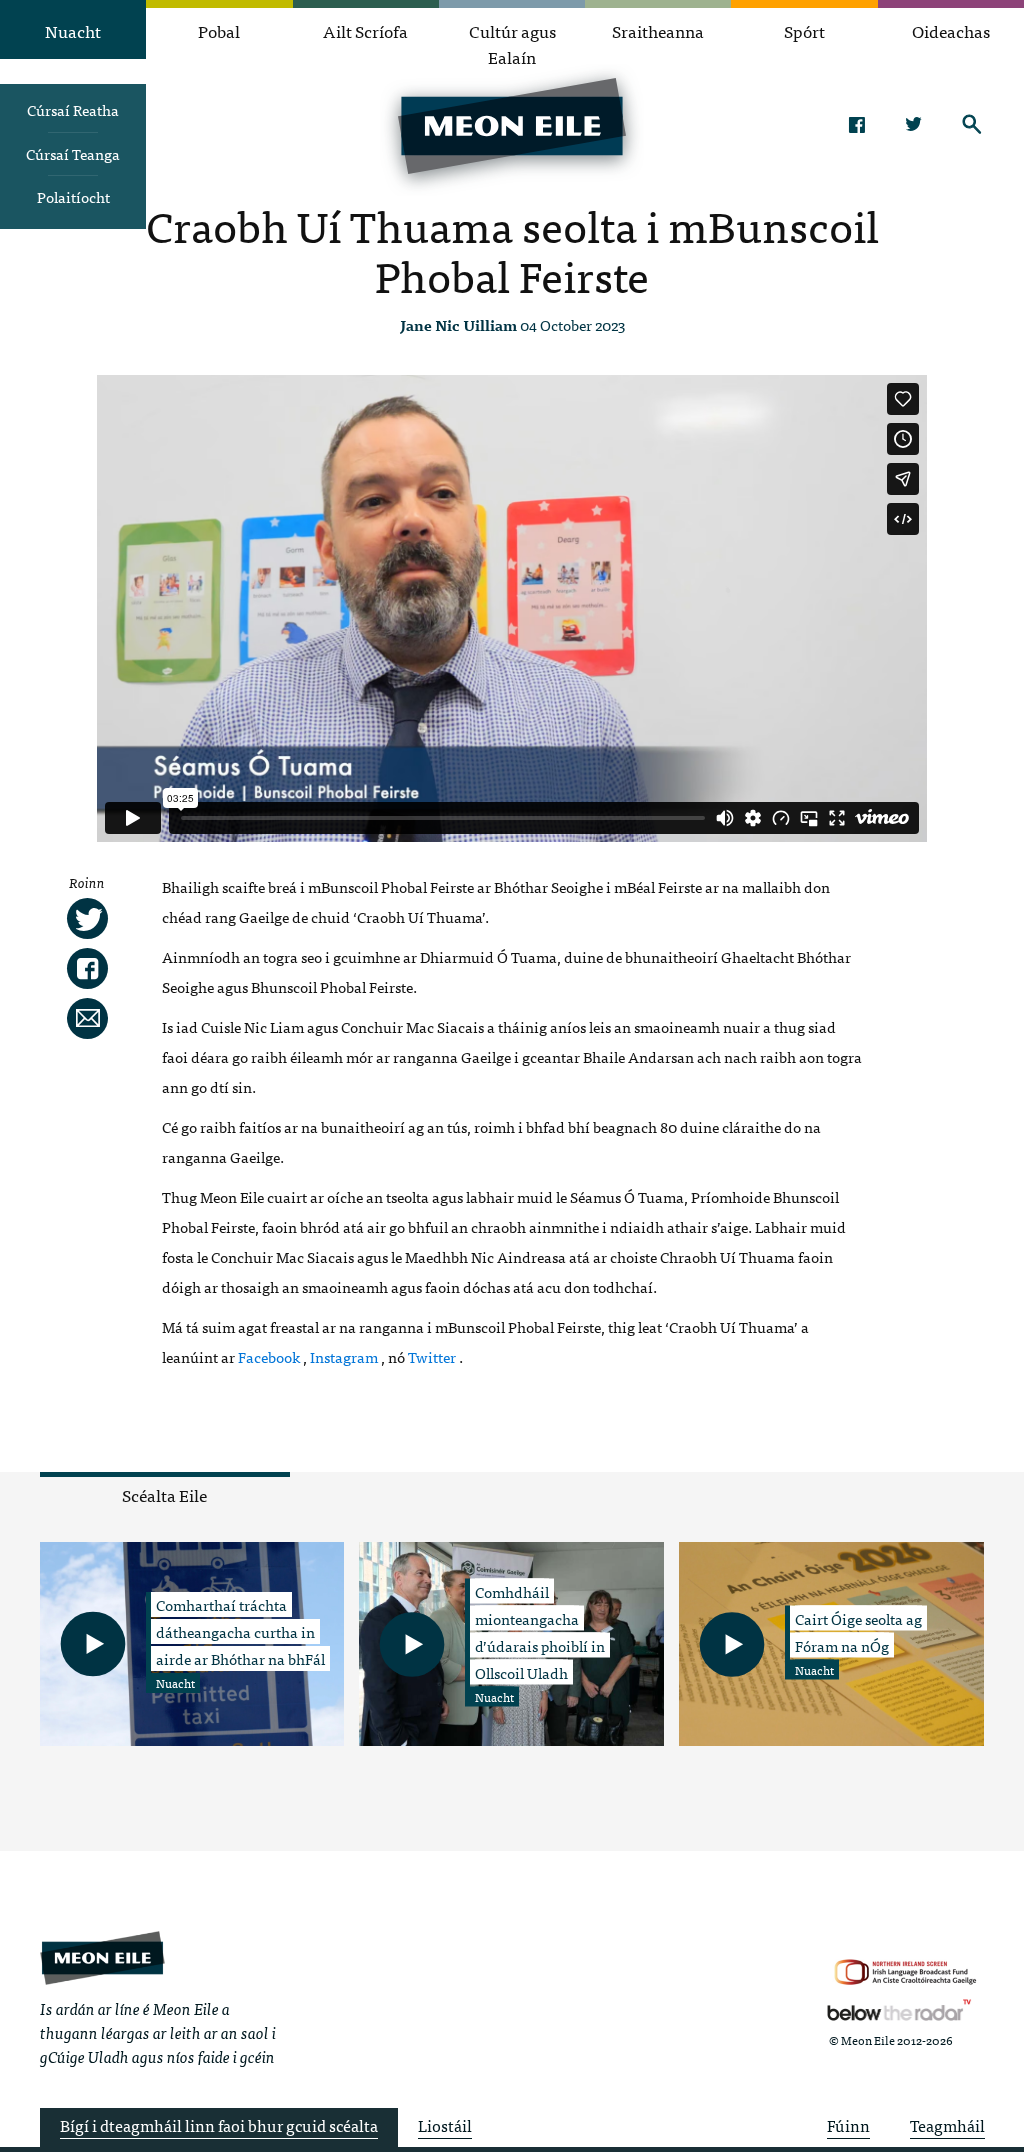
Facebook (856, 124)
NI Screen (905, 1972)
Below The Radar (899, 2010)
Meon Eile (102, 1958)
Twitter (914, 124)
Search (972, 124)
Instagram (344, 1356)
